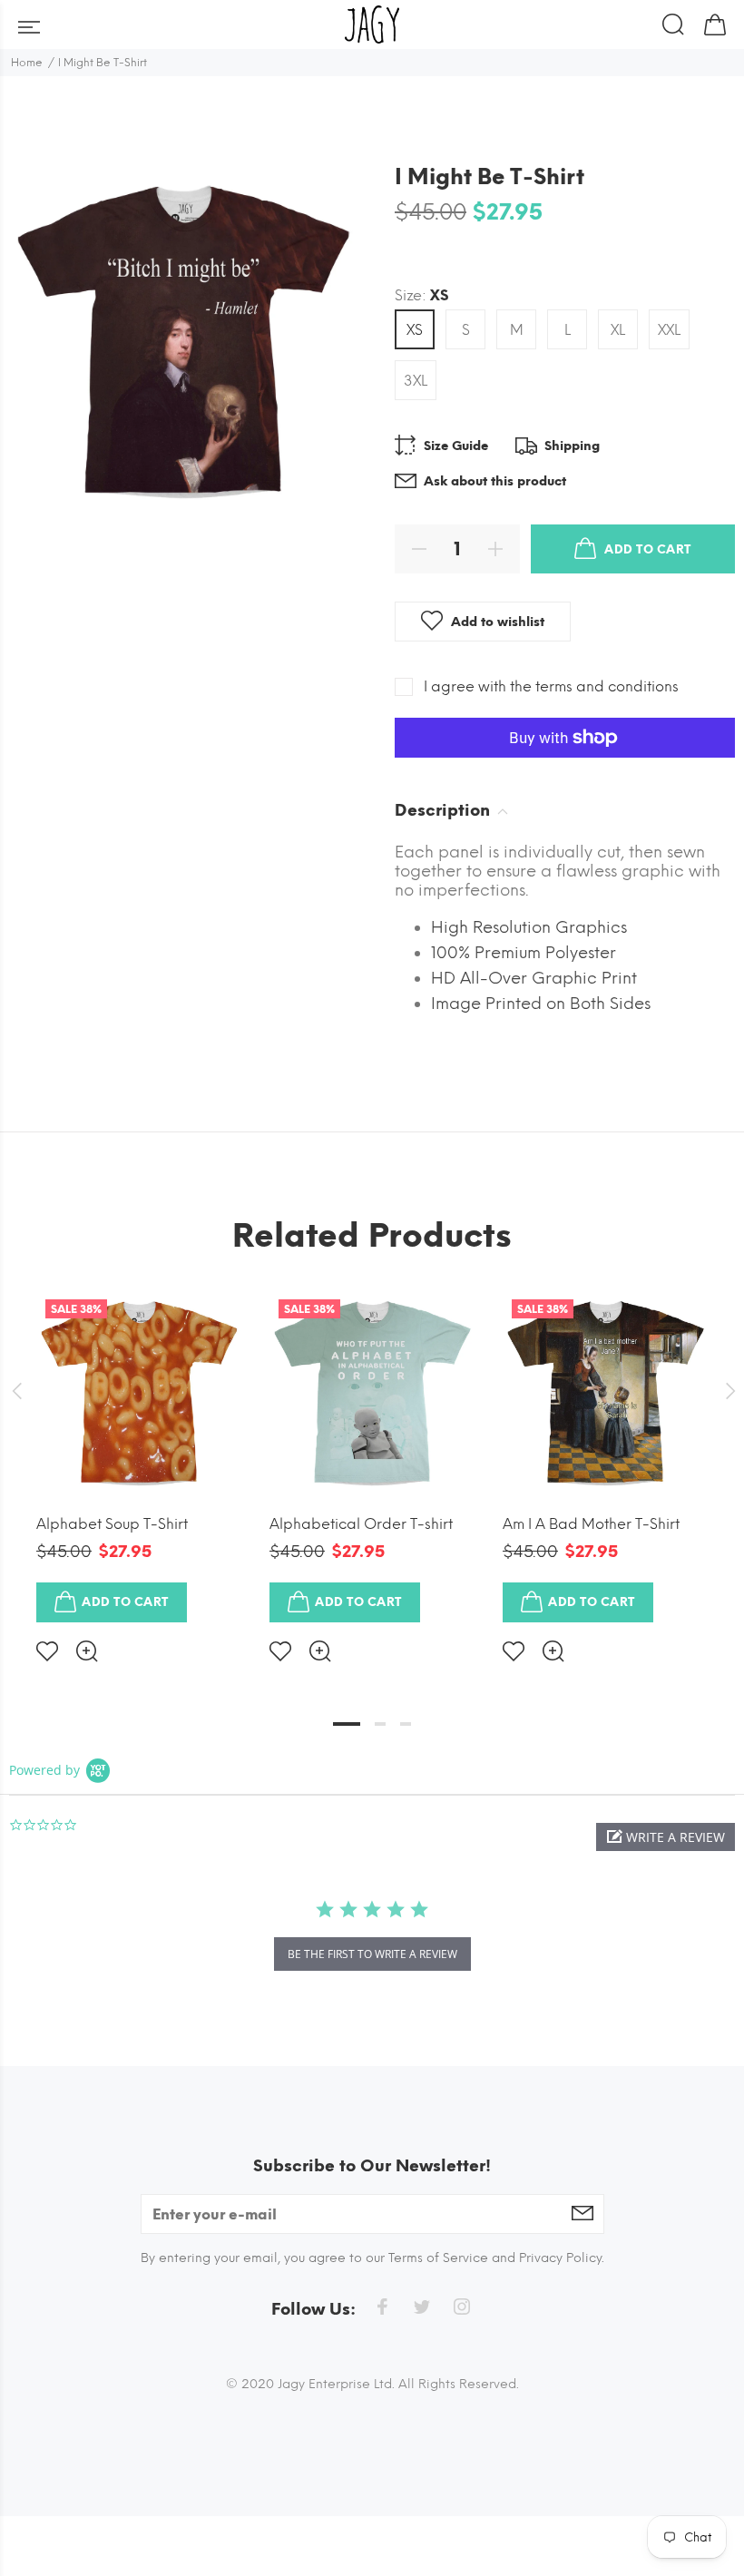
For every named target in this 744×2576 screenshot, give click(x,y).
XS (415, 330)
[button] (666, 1837)
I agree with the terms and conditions (551, 686)
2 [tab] (380, 1724)
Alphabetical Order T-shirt (361, 1524)
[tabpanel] (139, 1462)
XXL (669, 330)
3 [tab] (406, 1724)
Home (27, 63)
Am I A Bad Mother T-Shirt (591, 1524)
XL (618, 330)
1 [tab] (347, 1724)
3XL (416, 381)
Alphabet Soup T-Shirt (112, 1524)
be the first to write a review (372, 1954)
